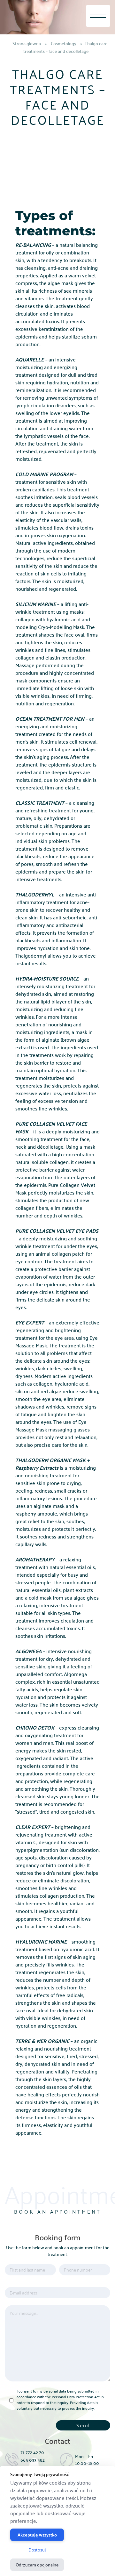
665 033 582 (33, 2460)
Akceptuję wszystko (37, 2535)
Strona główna (27, 43)
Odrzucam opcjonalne (37, 2565)
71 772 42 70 (32, 2452)
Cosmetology (64, 43)
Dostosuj (37, 2550)
